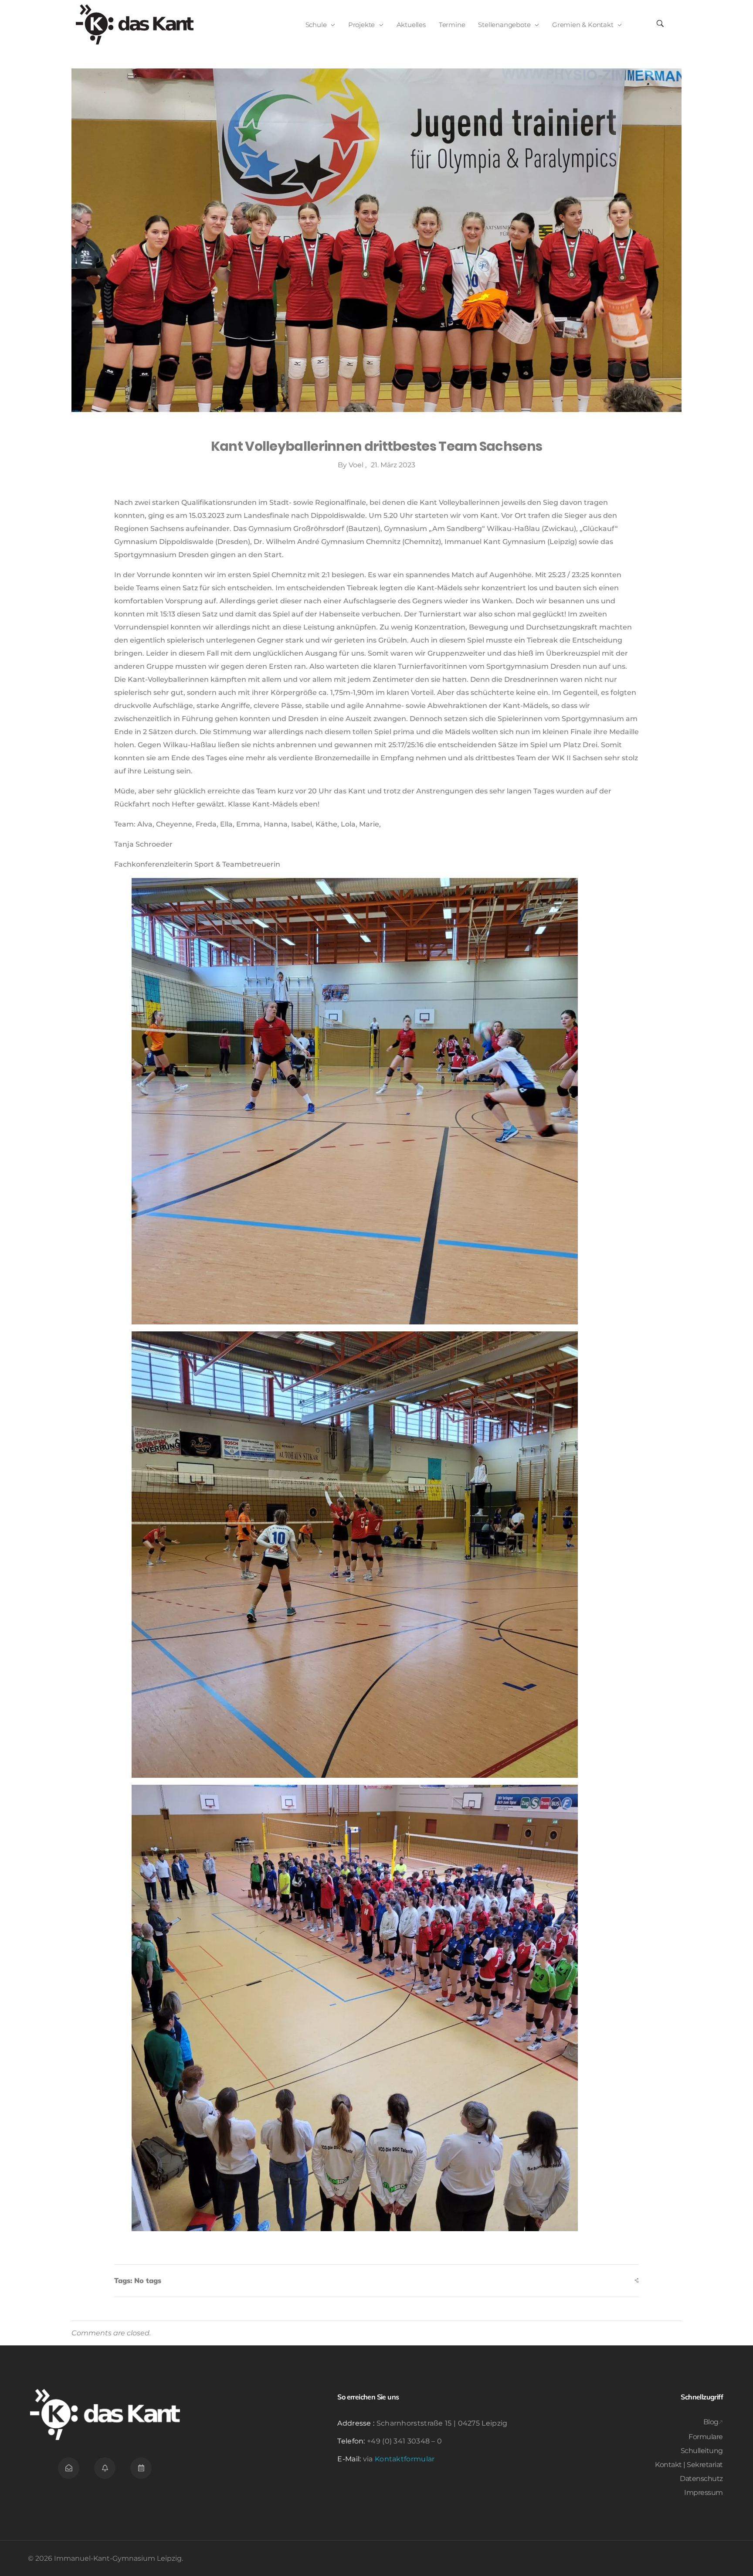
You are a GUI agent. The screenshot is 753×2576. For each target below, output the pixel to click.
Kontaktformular (405, 2459)
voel (357, 465)
